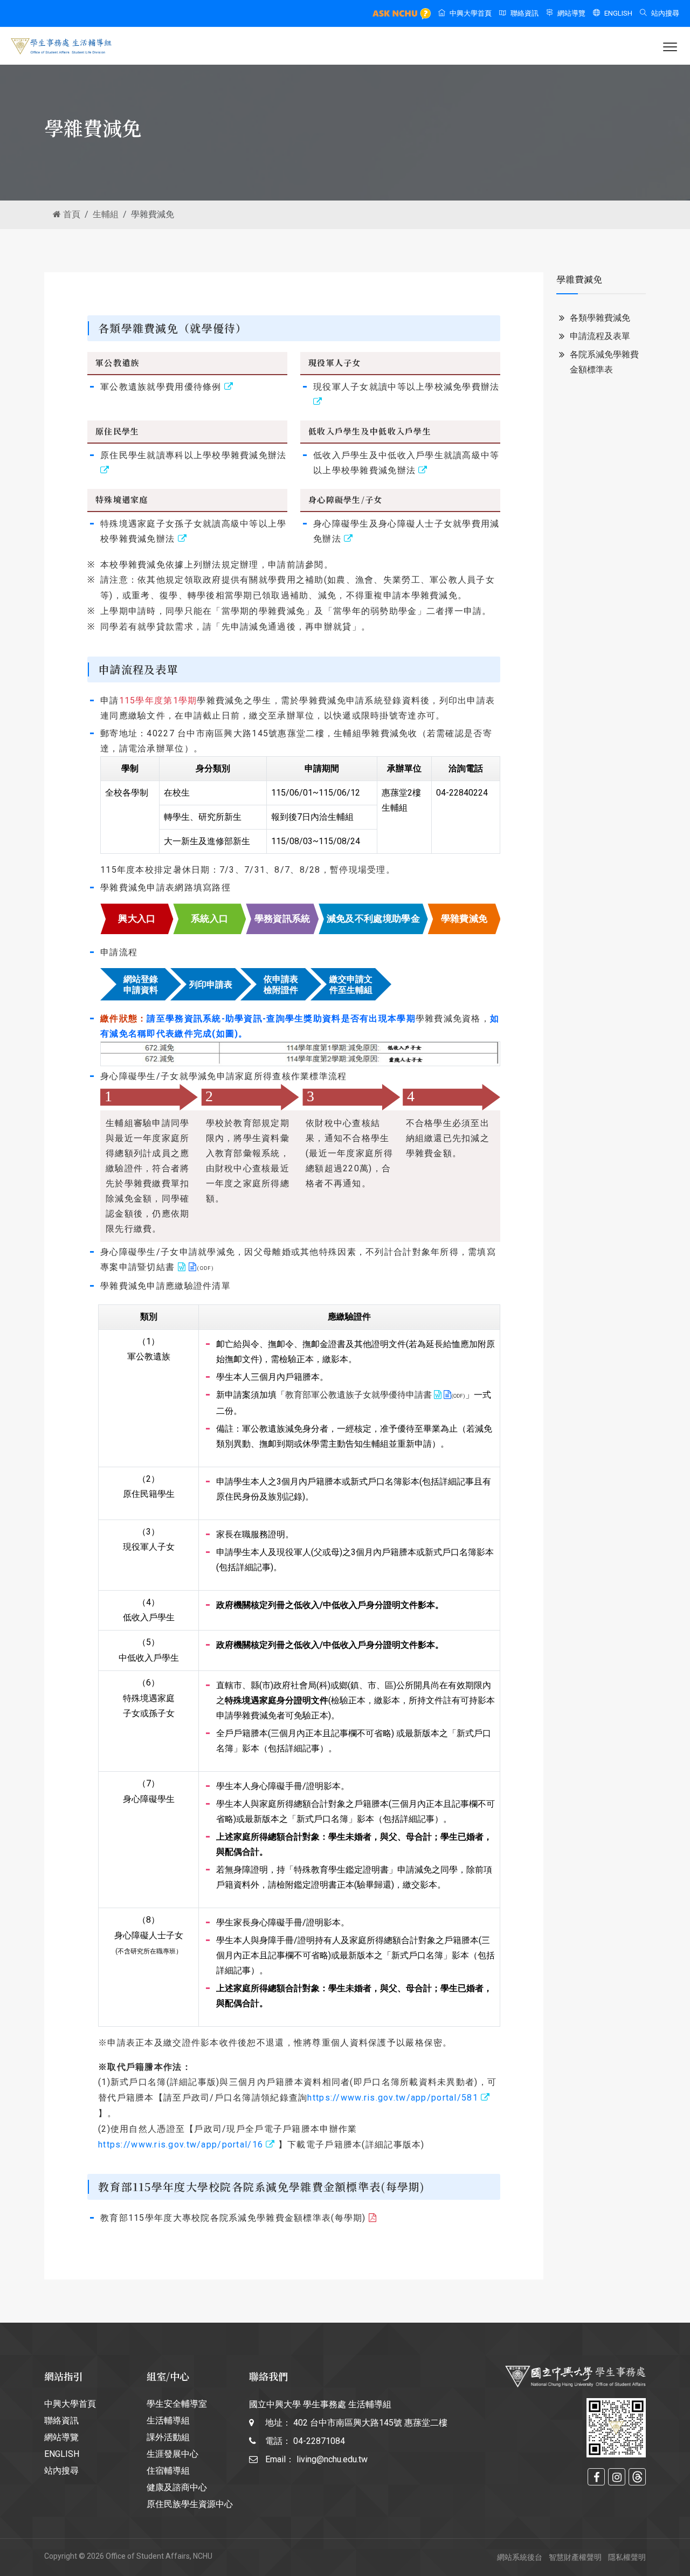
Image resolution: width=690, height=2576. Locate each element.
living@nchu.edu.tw (332, 2459)
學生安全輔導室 (177, 2404)
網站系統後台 (520, 2557)
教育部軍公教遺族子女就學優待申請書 (358, 1395)
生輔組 (106, 214)
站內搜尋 (665, 13)
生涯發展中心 (172, 2454)
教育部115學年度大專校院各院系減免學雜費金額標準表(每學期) (233, 2218)
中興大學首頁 (471, 13)
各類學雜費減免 (600, 318)
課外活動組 (168, 2437)
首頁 (71, 214)
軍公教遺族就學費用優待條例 (161, 387)
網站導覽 (571, 13)
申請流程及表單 (600, 336)
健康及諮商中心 (177, 2487)
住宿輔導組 (168, 2471)
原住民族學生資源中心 (190, 2504)
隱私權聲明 (627, 2557)
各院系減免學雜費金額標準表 (604, 362)
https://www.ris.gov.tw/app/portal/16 (181, 2145)
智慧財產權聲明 (575, 2557)
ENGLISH (618, 13)
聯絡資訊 (525, 13)
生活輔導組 (168, 2420)
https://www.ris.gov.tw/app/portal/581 (392, 2098)
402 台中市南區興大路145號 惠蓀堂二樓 (370, 2423)
